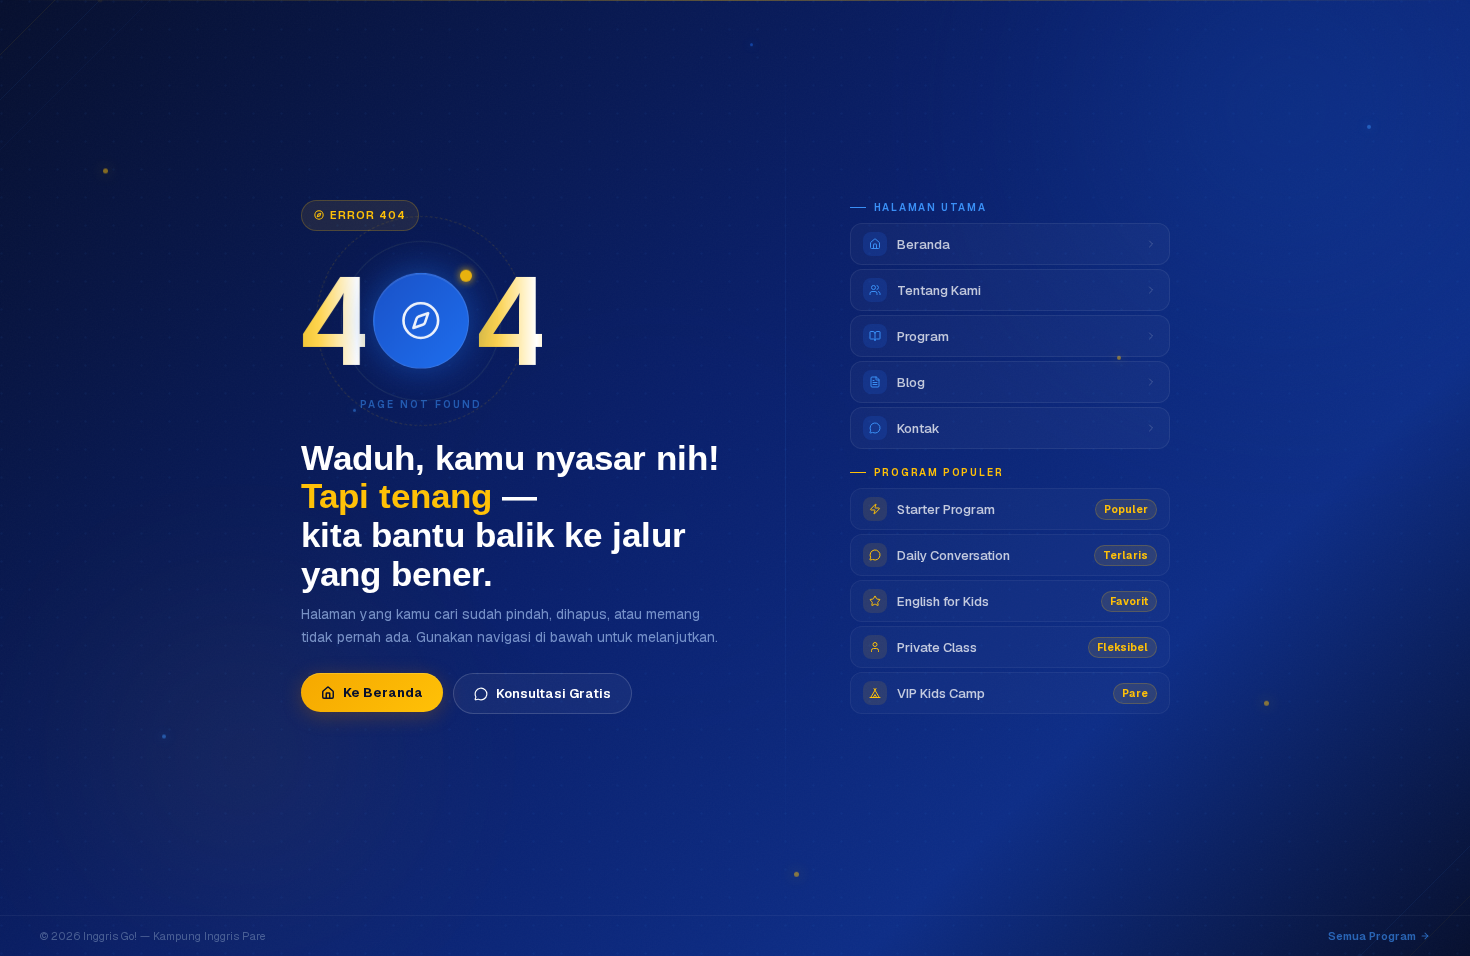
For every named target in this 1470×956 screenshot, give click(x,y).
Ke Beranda (383, 692)
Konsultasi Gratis (553, 693)
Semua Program (1372, 936)
